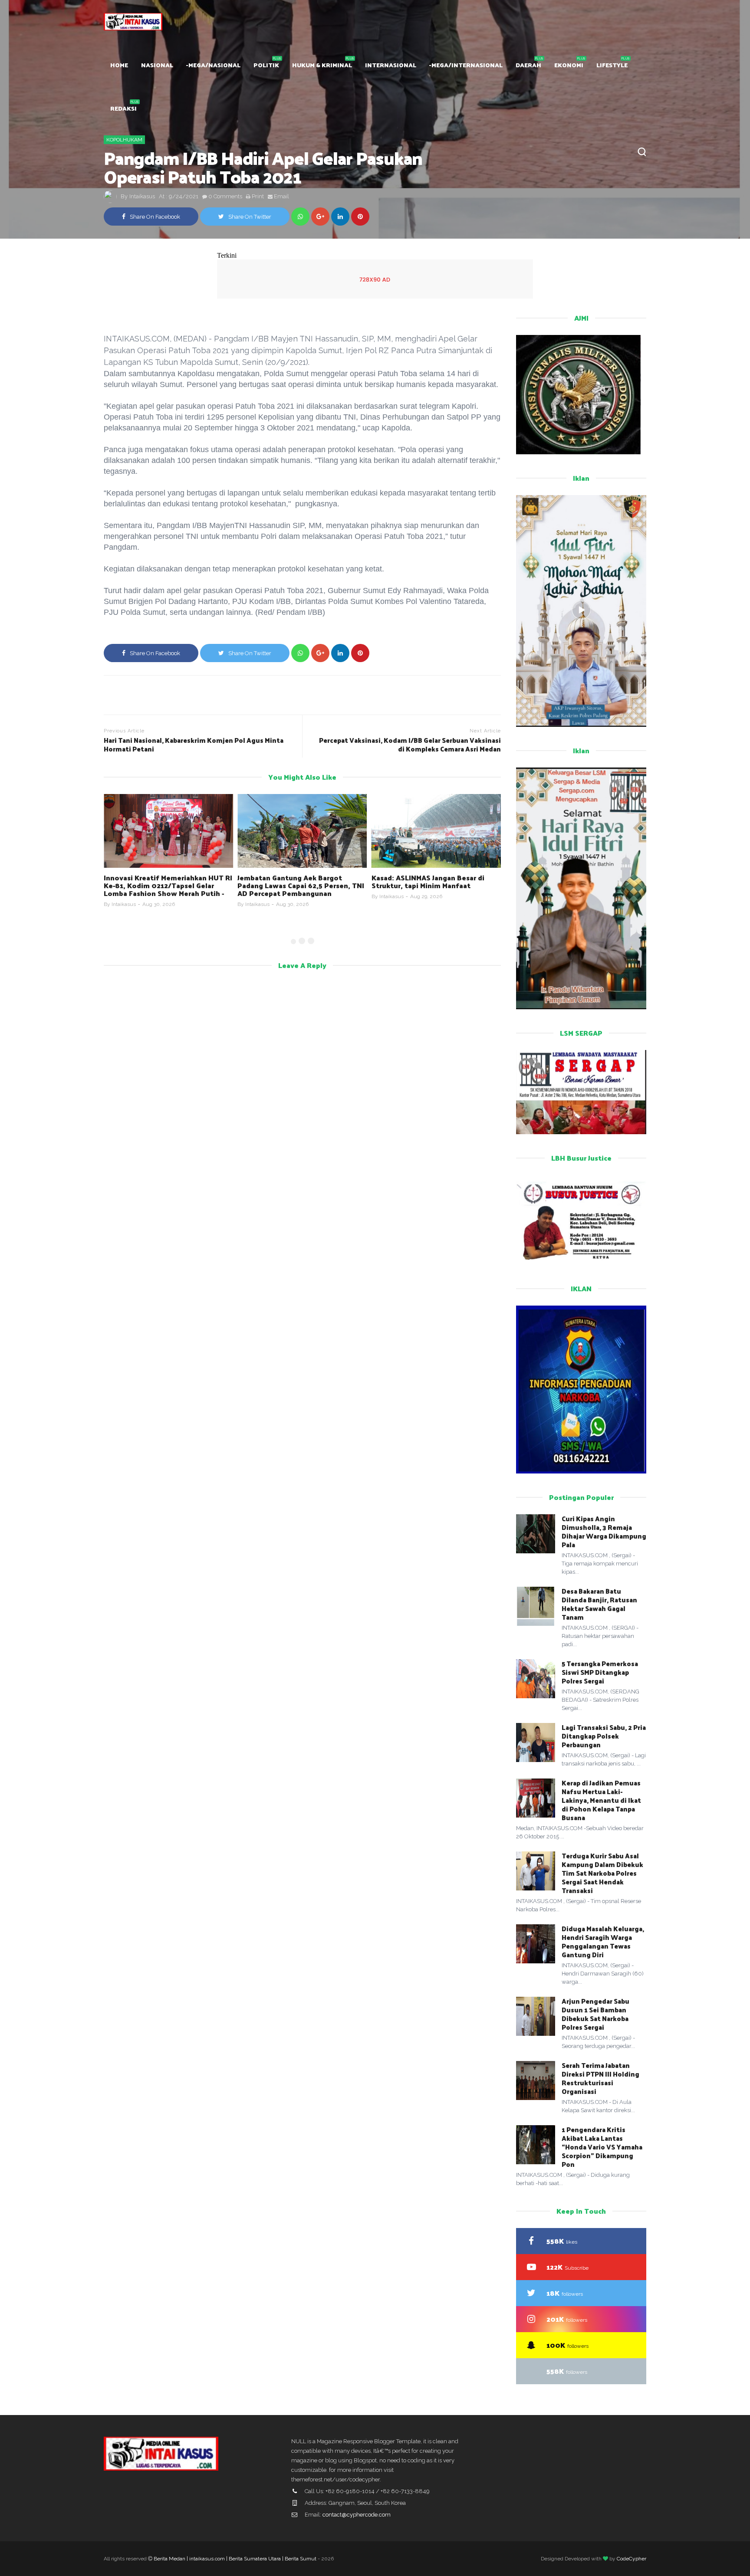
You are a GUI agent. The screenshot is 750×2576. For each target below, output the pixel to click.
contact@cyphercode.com (357, 2515)
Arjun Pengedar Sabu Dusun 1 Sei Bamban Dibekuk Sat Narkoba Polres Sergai (595, 2014)
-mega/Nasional (213, 65)
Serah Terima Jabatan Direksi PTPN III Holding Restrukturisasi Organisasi (600, 2078)
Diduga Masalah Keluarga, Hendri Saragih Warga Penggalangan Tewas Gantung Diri (603, 1941)
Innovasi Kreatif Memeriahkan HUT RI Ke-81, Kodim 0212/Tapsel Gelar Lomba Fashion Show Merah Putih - (168, 885)
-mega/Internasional (466, 65)
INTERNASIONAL (391, 65)
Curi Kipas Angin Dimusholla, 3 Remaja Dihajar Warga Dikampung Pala (604, 1531)
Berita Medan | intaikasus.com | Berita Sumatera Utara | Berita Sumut (235, 2559)
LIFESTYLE (612, 65)
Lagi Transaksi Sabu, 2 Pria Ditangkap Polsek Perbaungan (604, 1736)
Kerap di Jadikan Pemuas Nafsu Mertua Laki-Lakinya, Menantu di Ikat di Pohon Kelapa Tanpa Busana (601, 1800)
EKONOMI (569, 65)
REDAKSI (123, 108)
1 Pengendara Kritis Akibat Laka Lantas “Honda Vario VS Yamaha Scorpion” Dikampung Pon (602, 2147)
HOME (119, 65)
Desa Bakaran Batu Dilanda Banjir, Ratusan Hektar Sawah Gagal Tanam (599, 1604)
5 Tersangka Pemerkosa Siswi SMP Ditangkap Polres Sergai (600, 1672)
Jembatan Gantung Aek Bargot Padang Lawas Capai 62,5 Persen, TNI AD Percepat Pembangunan (301, 885)
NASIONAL (157, 65)
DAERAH (528, 65)
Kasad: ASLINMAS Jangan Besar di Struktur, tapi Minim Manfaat (428, 881)
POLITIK (266, 65)
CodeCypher (632, 2559)
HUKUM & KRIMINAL (322, 65)
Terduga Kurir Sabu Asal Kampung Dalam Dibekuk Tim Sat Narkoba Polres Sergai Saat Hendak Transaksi (602, 1873)
